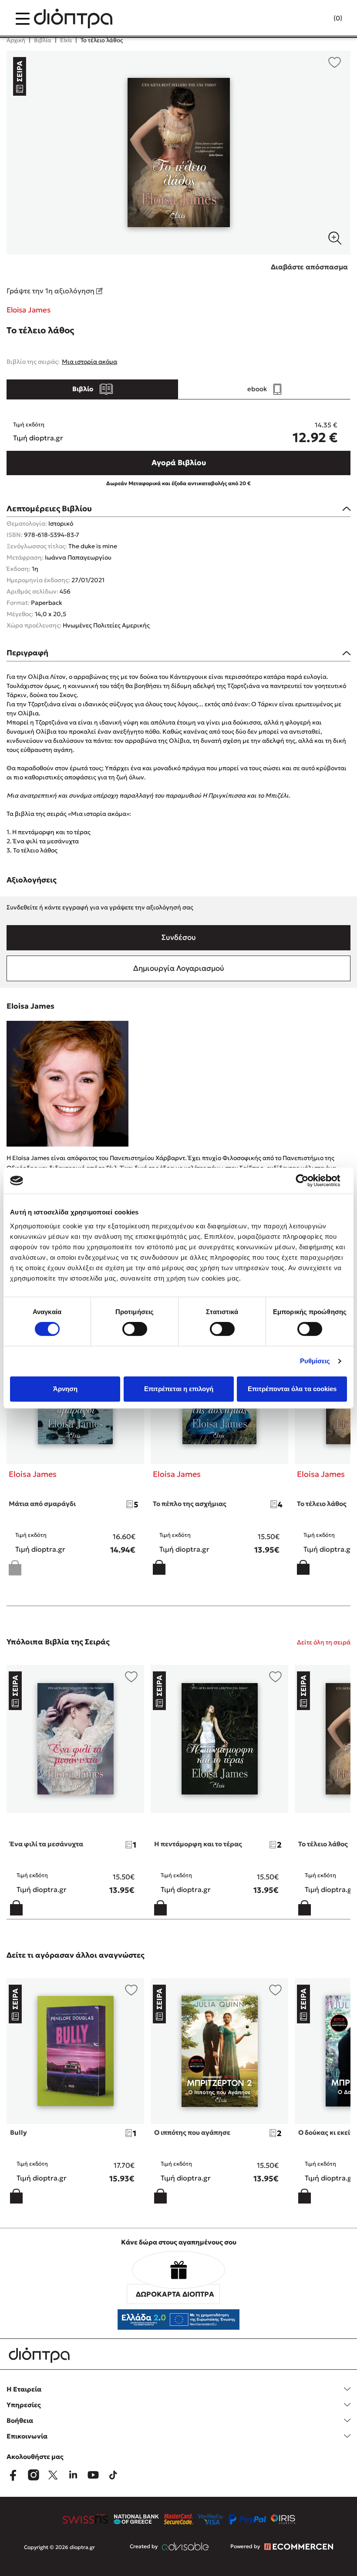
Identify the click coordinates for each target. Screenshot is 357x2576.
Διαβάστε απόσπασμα (309, 267)
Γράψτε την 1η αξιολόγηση (51, 291)
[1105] (178, 153)
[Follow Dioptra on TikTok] (113, 2475)
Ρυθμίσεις (315, 1361)
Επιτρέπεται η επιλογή (179, 1389)
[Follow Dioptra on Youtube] (93, 2475)
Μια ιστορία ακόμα (89, 362)
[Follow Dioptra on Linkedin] (73, 2475)
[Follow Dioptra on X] (53, 2475)
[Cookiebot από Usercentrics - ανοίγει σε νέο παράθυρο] (309, 1181)
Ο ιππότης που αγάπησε (192, 2132)
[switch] (135, 1329)
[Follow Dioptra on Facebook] (13, 2475)
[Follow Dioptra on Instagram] (33, 2475)
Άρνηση (65, 1389)
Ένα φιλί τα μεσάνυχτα (47, 1844)
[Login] (321, 19)
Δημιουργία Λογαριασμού (179, 968)
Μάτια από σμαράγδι (42, 1504)
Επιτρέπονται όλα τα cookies (292, 1389)
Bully (19, 2132)
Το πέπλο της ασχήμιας (190, 1504)
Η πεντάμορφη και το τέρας (198, 1844)
